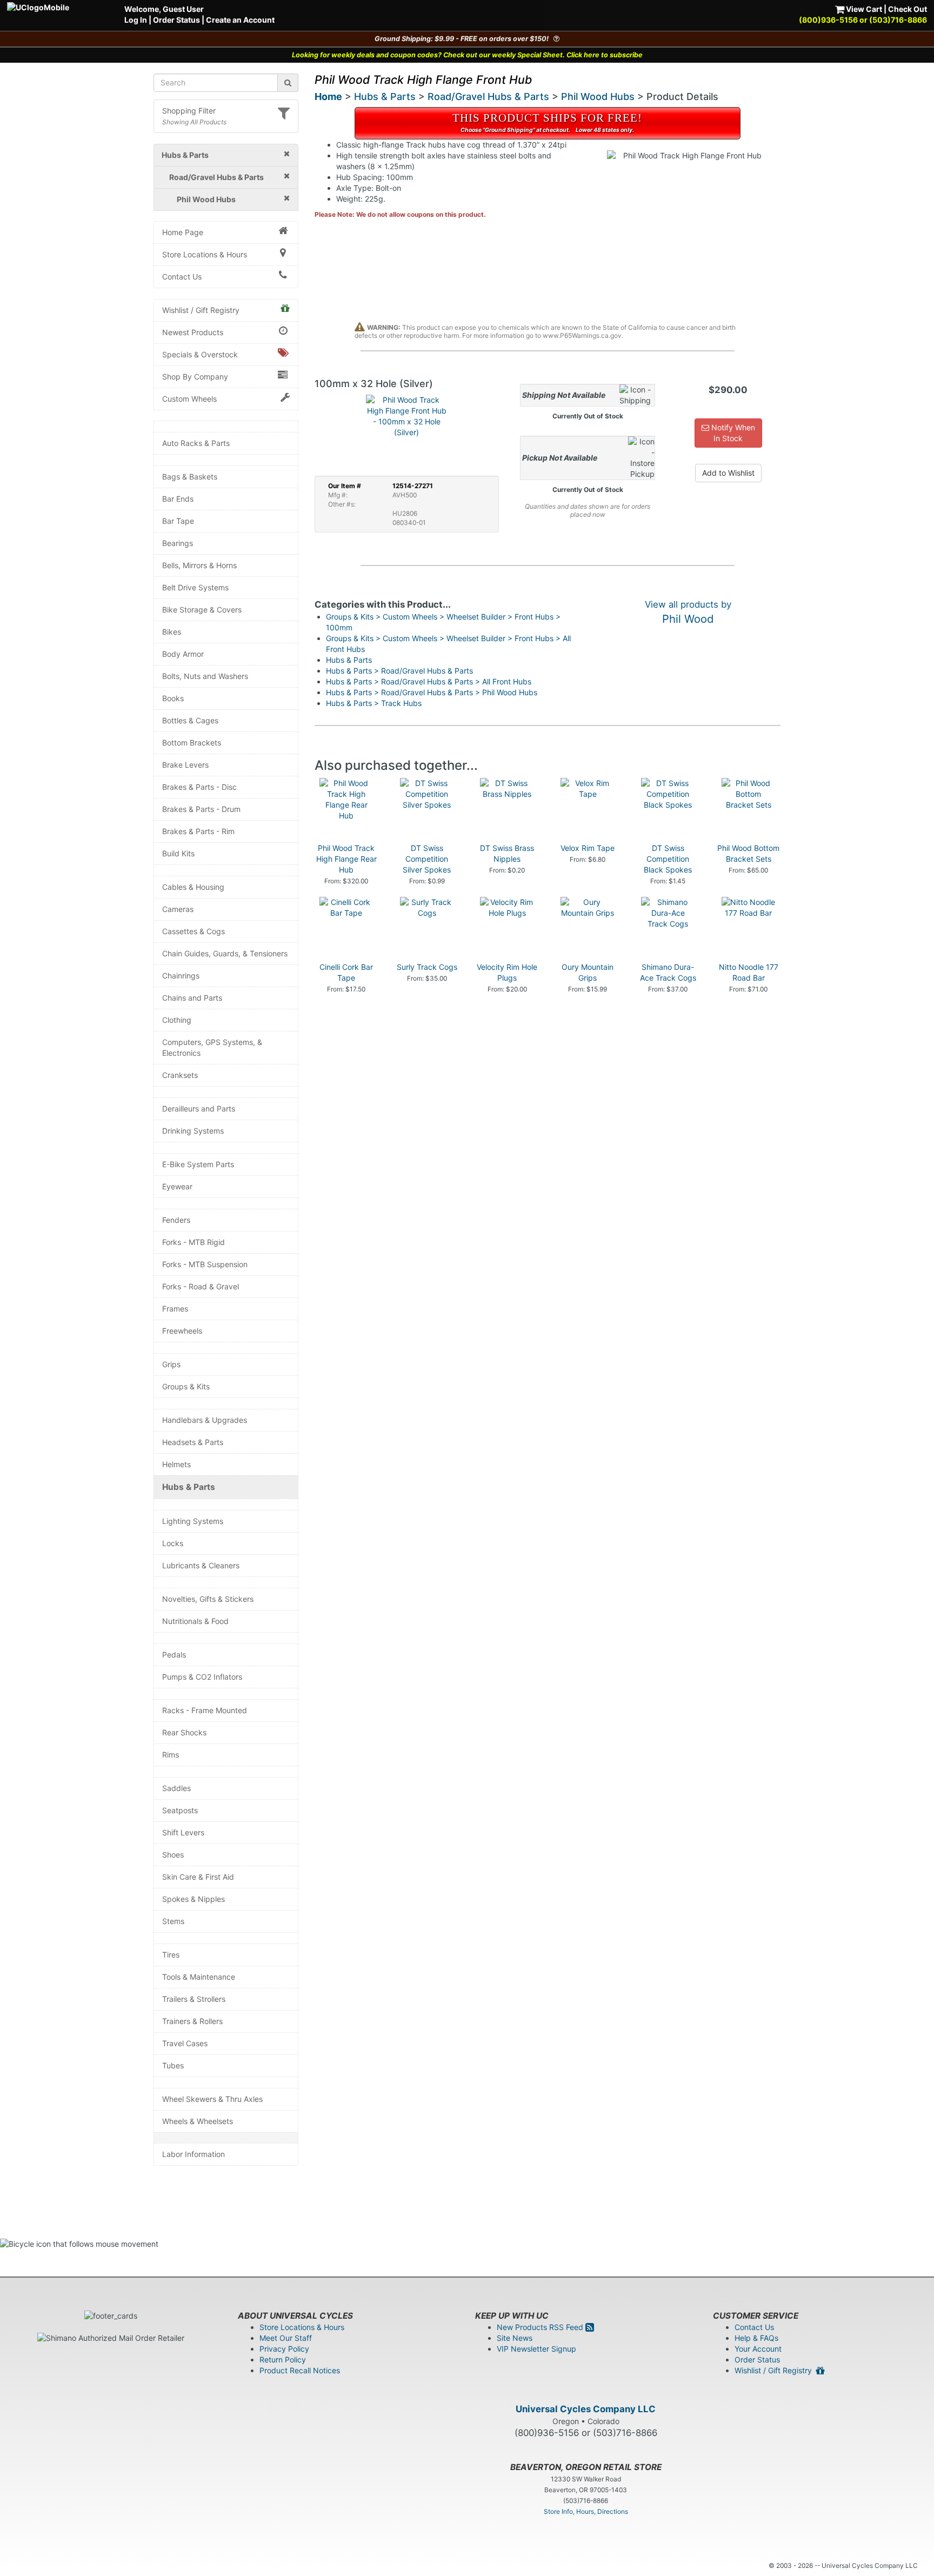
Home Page (183, 232)
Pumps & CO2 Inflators (202, 1677)
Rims (171, 1755)
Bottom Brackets (192, 743)
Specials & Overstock (200, 354)
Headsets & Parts (193, 1442)
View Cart (863, 9)
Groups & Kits (186, 1386)
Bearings (178, 543)
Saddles (176, 1788)
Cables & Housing (193, 887)
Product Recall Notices (300, 2370)
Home (328, 96)
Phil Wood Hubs (598, 96)
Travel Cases (185, 2043)
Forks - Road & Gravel (201, 1286)
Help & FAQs (756, 2338)
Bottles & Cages (190, 720)
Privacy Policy (284, 2349)
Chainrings (181, 976)
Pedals (174, 1655)
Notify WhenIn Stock (732, 433)
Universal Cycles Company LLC (586, 2409)
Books (173, 698)
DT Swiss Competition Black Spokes (668, 859)
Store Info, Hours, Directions (586, 2511)
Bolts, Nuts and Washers (205, 676)
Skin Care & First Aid (198, 1877)
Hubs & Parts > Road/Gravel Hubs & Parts (399, 671)
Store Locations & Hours (205, 254)
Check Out (908, 9)
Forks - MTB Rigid (194, 1242)
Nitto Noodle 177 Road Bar (749, 972)
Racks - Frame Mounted (205, 1710)
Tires (171, 1955)
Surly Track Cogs (427, 967)
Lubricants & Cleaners (201, 1565)
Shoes (173, 1855)
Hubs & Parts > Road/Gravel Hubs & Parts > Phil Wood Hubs (432, 692)
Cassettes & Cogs (194, 931)
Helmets (176, 1464)
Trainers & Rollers (192, 2021)
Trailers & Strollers (194, 1999)
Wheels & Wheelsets (198, 2121)
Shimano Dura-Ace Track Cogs (668, 972)
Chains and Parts (192, 998)
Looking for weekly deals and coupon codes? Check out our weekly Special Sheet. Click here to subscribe (467, 55)
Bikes (172, 632)
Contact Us (182, 277)
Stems (173, 1921)
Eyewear (177, 1186)
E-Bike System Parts (198, 1164)
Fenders (176, 1220)
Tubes (173, 2065)
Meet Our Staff (286, 2338)
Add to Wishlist (728, 473)
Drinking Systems (193, 1131)
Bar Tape (178, 521)
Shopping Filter (189, 111)
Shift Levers (183, 1832)
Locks (173, 1543)
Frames (175, 1309)
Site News (515, 2338)
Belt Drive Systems (195, 587)
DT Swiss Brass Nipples (507, 853)
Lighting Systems (193, 1521)
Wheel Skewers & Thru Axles (212, 2099)
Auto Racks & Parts (196, 443)
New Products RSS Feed (541, 2327)
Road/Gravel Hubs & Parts (488, 96)
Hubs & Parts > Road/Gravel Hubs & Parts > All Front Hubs (429, 681)
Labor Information (194, 2154)
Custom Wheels (189, 399)
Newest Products (193, 332)
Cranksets (180, 1075)
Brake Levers (185, 765)
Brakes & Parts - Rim (198, 831)
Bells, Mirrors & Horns (199, 565)
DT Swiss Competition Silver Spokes (427, 859)
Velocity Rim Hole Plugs (507, 972)
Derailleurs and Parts (199, 1109)
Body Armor (183, 654)
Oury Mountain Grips (588, 972)
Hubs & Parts (189, 1487)
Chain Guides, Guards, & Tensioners (225, 953)
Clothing (177, 1020)
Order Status (176, 20)
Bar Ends (178, 499)
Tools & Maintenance (199, 1977)
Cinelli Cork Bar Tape (346, 972)
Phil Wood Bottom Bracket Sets (748, 853)
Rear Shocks (184, 1732)
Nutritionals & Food (195, 1621)
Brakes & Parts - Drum (201, 809)
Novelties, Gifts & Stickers (208, 1599)
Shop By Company (195, 377)
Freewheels (182, 1331)
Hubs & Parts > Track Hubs (374, 703)
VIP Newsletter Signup (536, 2349)
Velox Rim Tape (588, 848)
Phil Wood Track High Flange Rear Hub (346, 859)
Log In (136, 20)
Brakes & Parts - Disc (199, 787)
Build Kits (178, 853)
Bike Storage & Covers (202, 610)
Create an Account (240, 20)
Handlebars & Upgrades (205, 1420)
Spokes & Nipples (194, 1899)
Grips (171, 1364)
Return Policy (283, 2359)
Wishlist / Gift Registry (201, 310)
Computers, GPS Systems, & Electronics (212, 1047)
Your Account (758, 2349)
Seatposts (180, 1810)
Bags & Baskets (190, 477)
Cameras (178, 909)
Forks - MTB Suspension (205, 1264)
